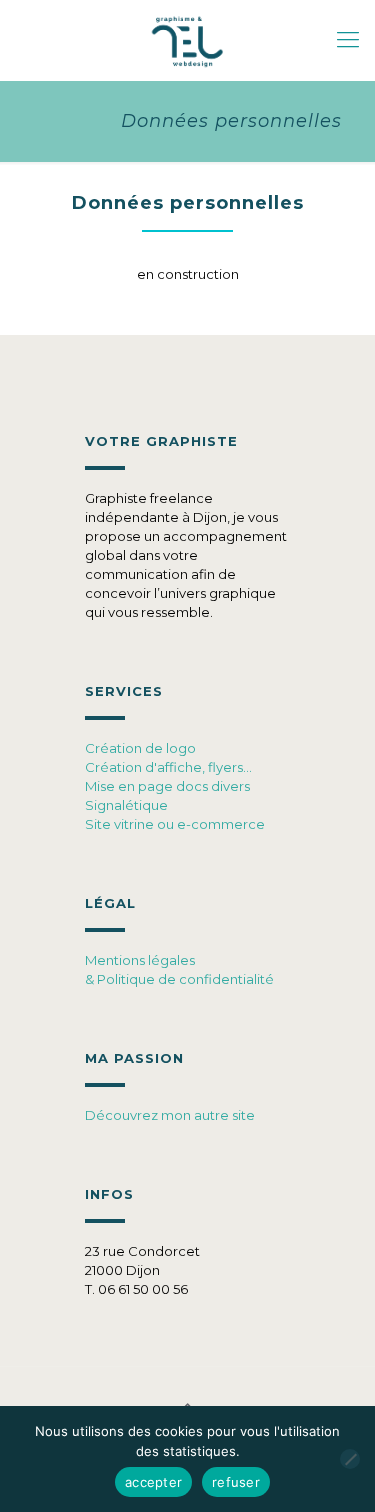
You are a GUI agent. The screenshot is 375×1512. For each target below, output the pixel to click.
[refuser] (350, 1459)
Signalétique (126, 805)
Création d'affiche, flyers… (168, 767)
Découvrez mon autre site (170, 1115)
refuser (236, 1482)
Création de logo (140, 748)
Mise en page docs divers (167, 786)
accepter (153, 1482)
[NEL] (187, 40)
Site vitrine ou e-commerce (175, 824)
